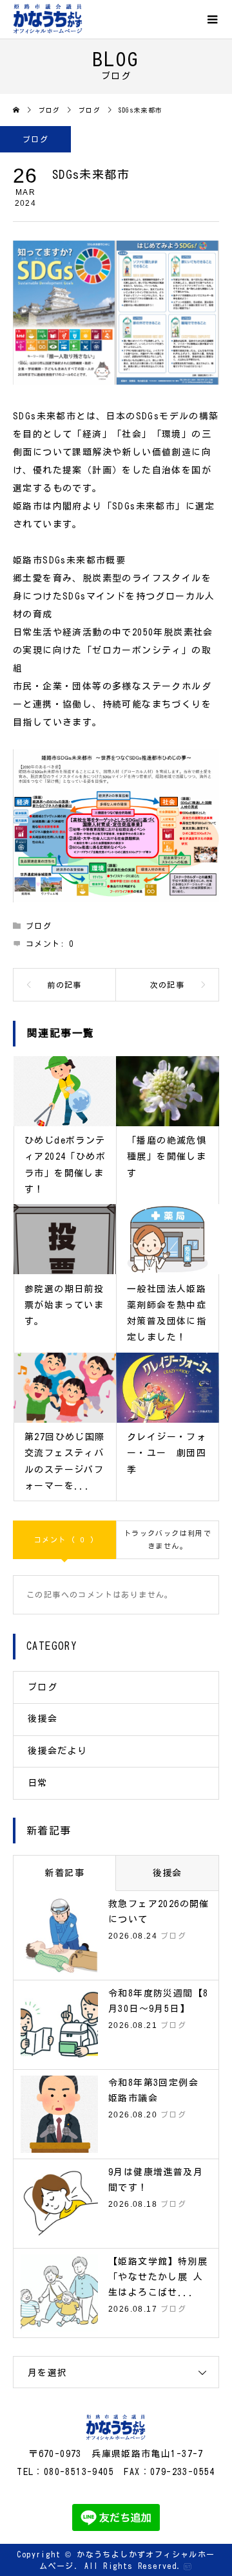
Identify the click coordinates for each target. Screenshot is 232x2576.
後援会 (43, 1719)
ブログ (35, 139)
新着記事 (64, 1873)
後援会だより (57, 1751)
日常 (38, 1783)
